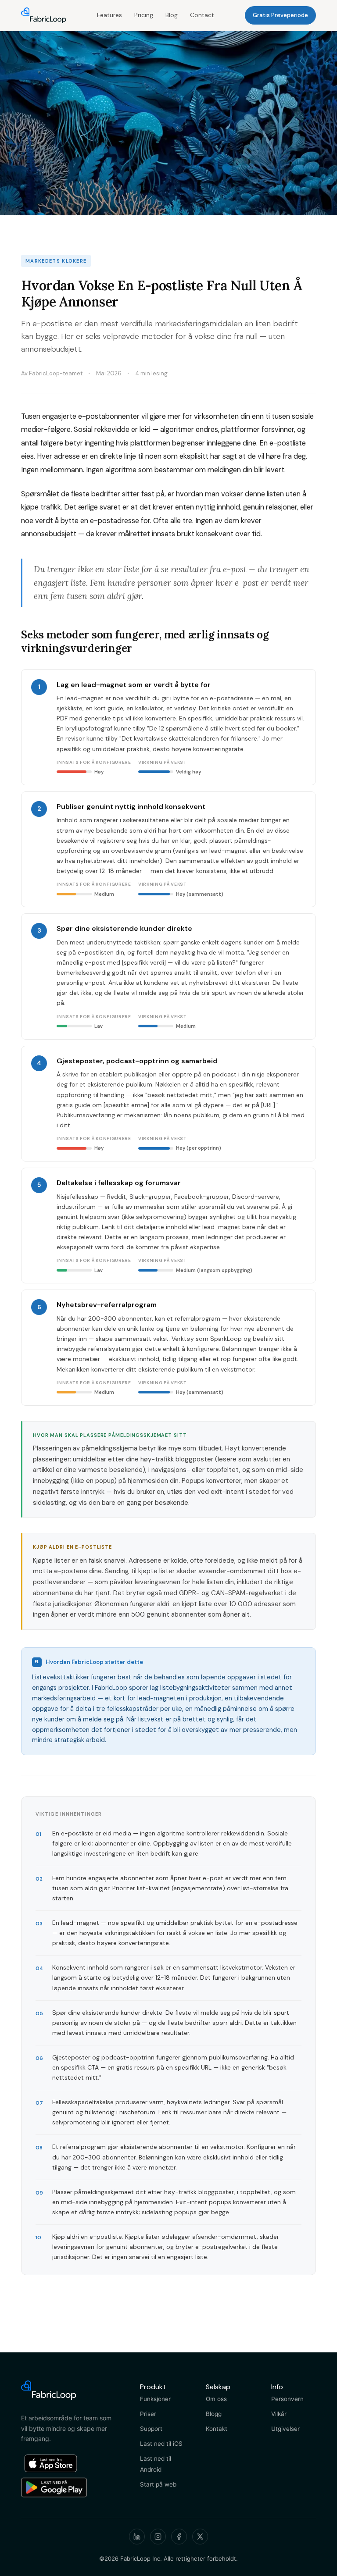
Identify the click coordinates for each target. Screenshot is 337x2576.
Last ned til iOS (161, 2444)
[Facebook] (179, 2537)
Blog (172, 15)
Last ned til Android (156, 2464)
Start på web (158, 2484)
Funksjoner (155, 2399)
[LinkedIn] (137, 2537)
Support (151, 2429)
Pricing (144, 15)
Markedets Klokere (56, 261)
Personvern (287, 2399)
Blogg (214, 2414)
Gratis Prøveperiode (280, 15)
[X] (200, 2537)
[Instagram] (158, 2537)
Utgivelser (285, 2429)
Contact (202, 15)
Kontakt (217, 2429)
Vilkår (279, 2414)
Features (109, 15)
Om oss (216, 2399)
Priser (148, 2414)
